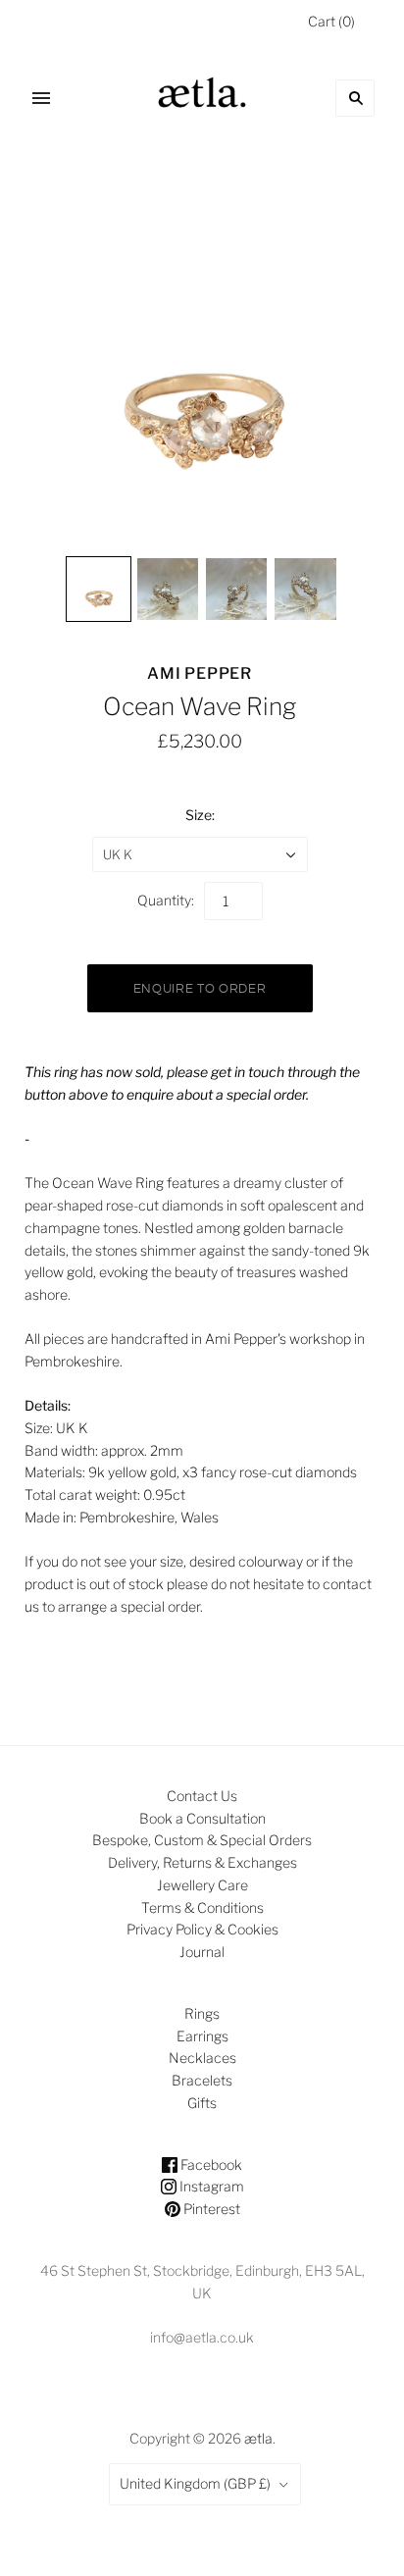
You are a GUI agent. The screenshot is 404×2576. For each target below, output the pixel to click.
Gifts (202, 2103)
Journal (202, 1952)
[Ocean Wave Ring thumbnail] (98, 589)
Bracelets (202, 2080)
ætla (258, 2438)
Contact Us (202, 1796)
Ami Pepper (200, 673)
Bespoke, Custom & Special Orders (202, 1840)
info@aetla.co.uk (202, 2337)
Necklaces (202, 2058)
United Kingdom (195, 2483)
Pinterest (210, 2209)
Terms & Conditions (202, 1907)
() (331, 21)
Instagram (210, 2186)
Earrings (202, 2036)
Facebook (210, 2164)
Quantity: (166, 900)
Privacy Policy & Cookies (202, 1929)
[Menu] (41, 98)
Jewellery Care (202, 1885)
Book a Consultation (202, 1818)
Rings (202, 2013)
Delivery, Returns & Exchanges (202, 1862)
